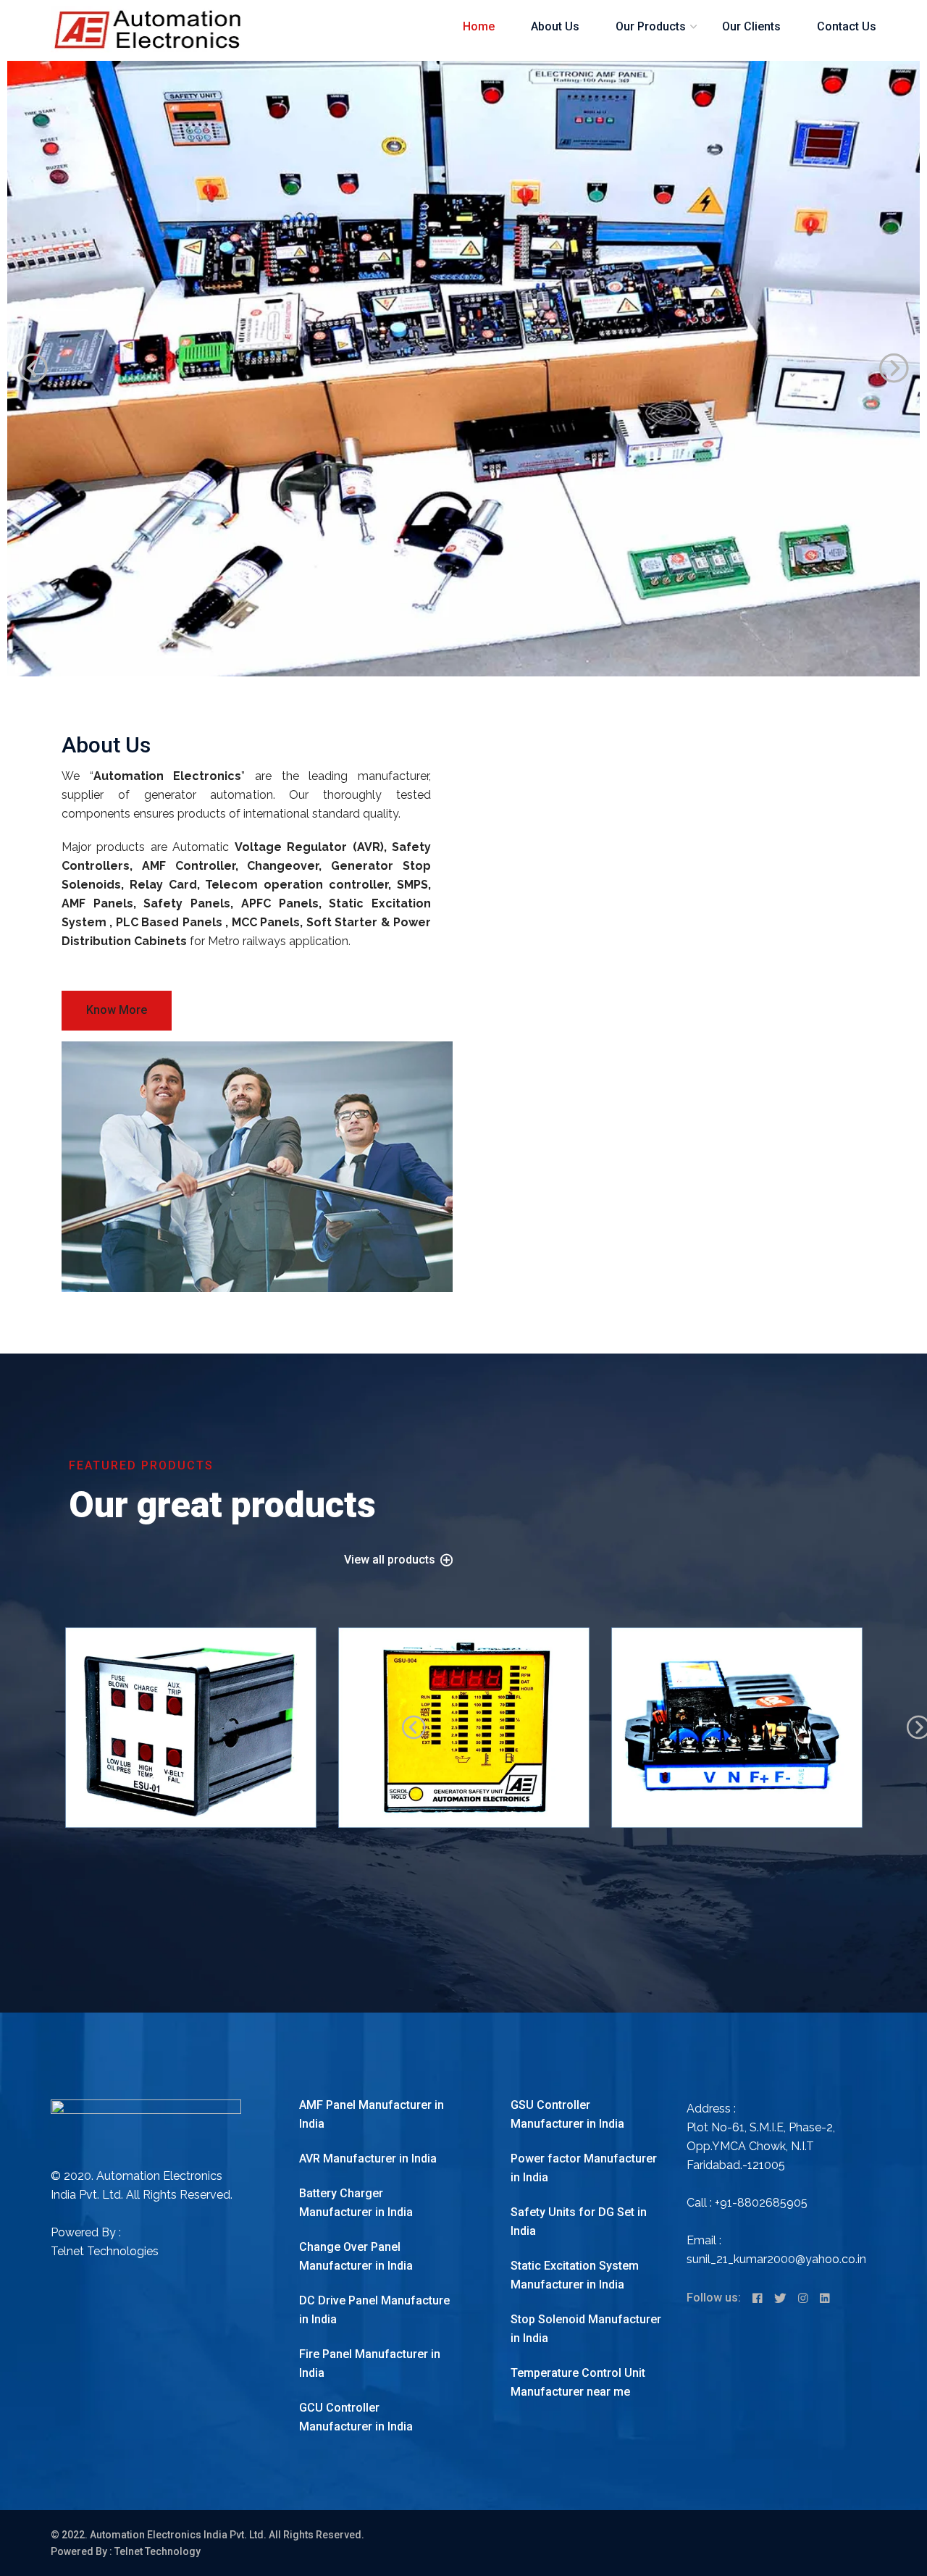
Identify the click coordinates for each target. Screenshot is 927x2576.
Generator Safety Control (416, 1697)
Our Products (651, 26)
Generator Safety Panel (139, 1697)
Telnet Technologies (105, 2251)
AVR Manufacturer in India (368, 2158)
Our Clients (751, 26)
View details (120, 1825)
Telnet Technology (158, 2551)
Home (479, 26)
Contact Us (847, 26)
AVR (642, 1697)
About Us (555, 26)
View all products (391, 1560)
